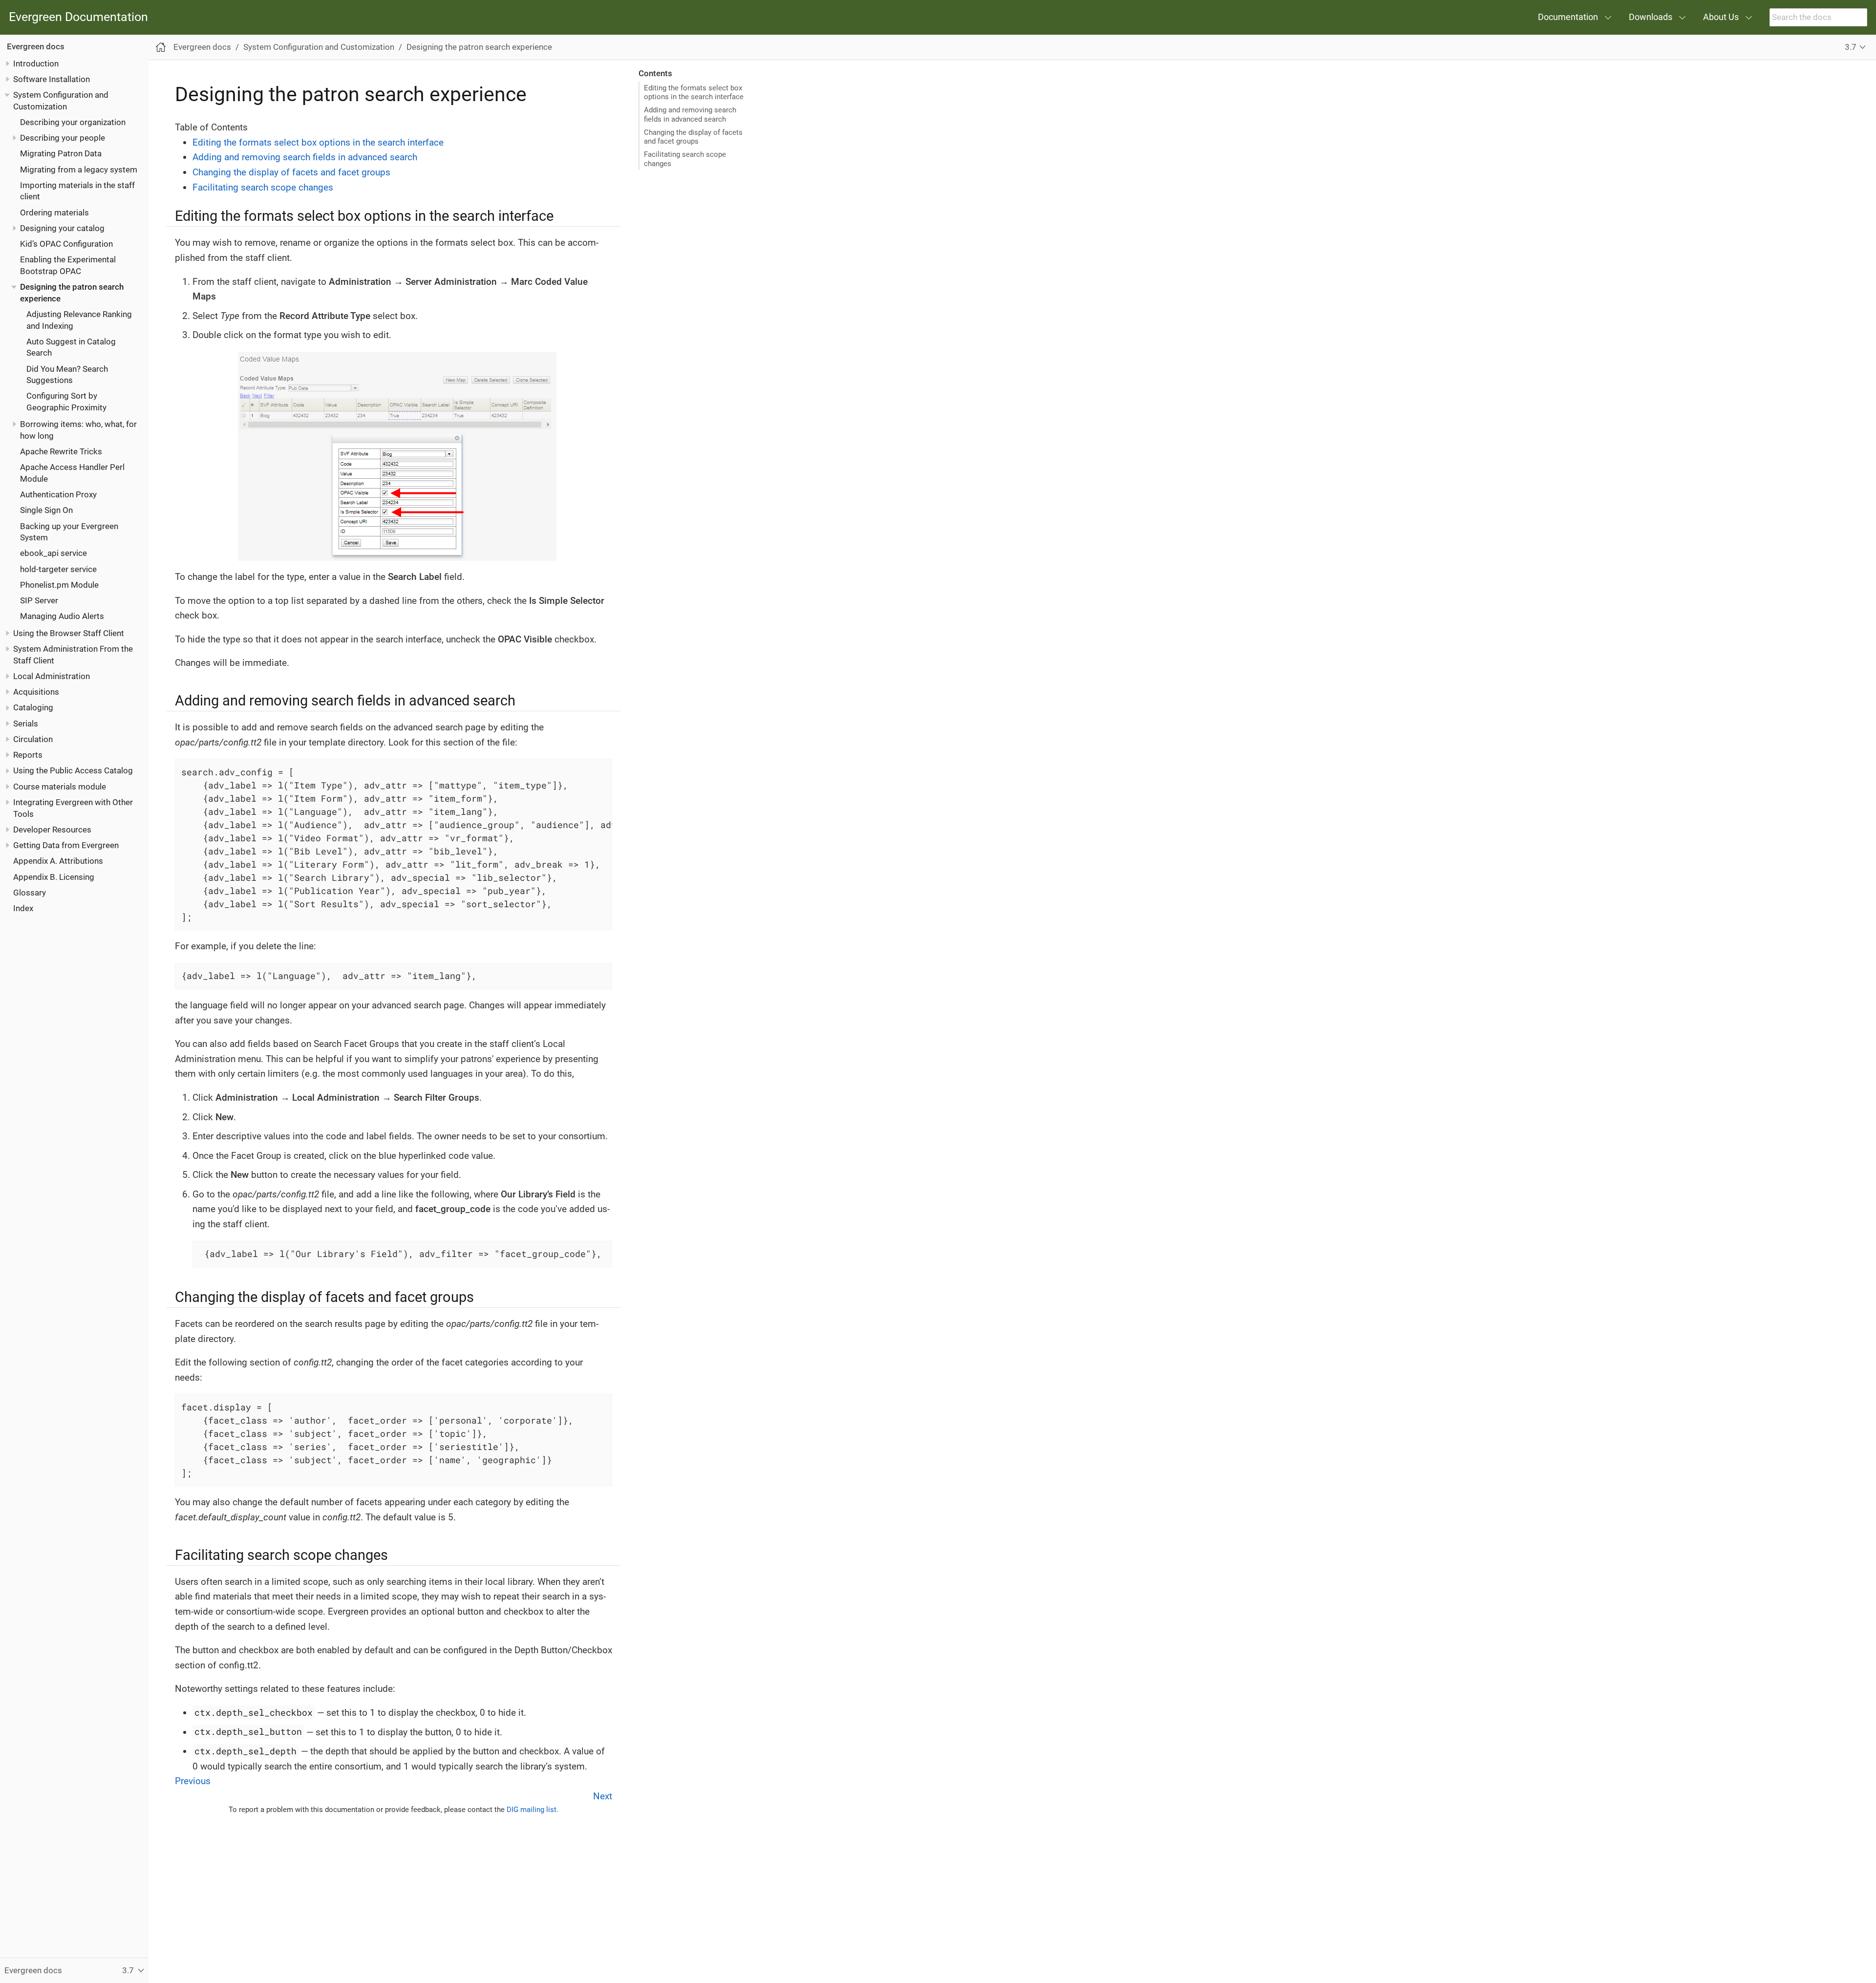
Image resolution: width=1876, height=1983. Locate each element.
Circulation (33, 739)
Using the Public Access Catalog (73, 771)
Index (23, 908)
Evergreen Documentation (78, 17)
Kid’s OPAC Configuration (66, 244)
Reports (28, 755)
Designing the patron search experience (479, 47)
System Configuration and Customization (319, 47)
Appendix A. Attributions (58, 861)
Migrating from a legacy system (79, 170)
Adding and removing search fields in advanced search (690, 114)
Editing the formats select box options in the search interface (694, 92)
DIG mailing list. (533, 1810)
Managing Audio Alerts (62, 617)
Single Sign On (46, 510)
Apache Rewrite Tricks (61, 451)
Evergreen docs (36, 46)
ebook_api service (53, 554)
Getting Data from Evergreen (66, 845)
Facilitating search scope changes (685, 159)
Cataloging (33, 708)
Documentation (1568, 17)
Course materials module (60, 787)
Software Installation (52, 79)
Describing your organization (73, 122)
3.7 (1851, 47)
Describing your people (63, 138)
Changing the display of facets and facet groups (693, 137)
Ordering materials (54, 213)
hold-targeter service (58, 569)
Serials (26, 724)
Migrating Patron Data (61, 153)
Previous (193, 1781)
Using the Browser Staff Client (69, 633)
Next (603, 1796)
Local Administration (52, 676)
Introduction (36, 64)
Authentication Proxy (58, 494)
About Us (1721, 17)
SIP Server (39, 600)
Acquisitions (36, 692)
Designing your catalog (62, 228)
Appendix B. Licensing (54, 877)
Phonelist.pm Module (59, 585)
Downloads (1651, 17)
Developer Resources (52, 830)
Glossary (30, 893)
